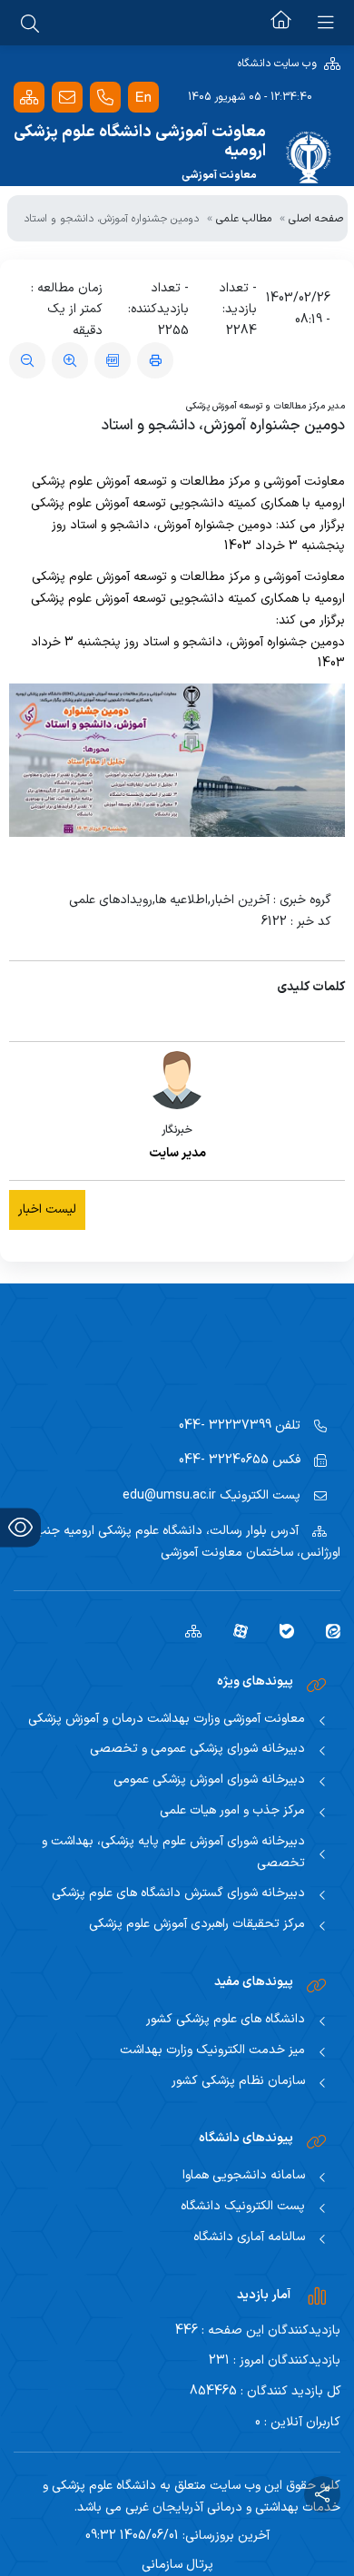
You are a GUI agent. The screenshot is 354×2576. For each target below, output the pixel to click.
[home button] (281, 23)
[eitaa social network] (326, 1630)
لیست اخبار (47, 1209)
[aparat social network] (234, 1630)
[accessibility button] (20, 1527)
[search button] (30, 23)
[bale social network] (280, 1630)
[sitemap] (187, 1630)
